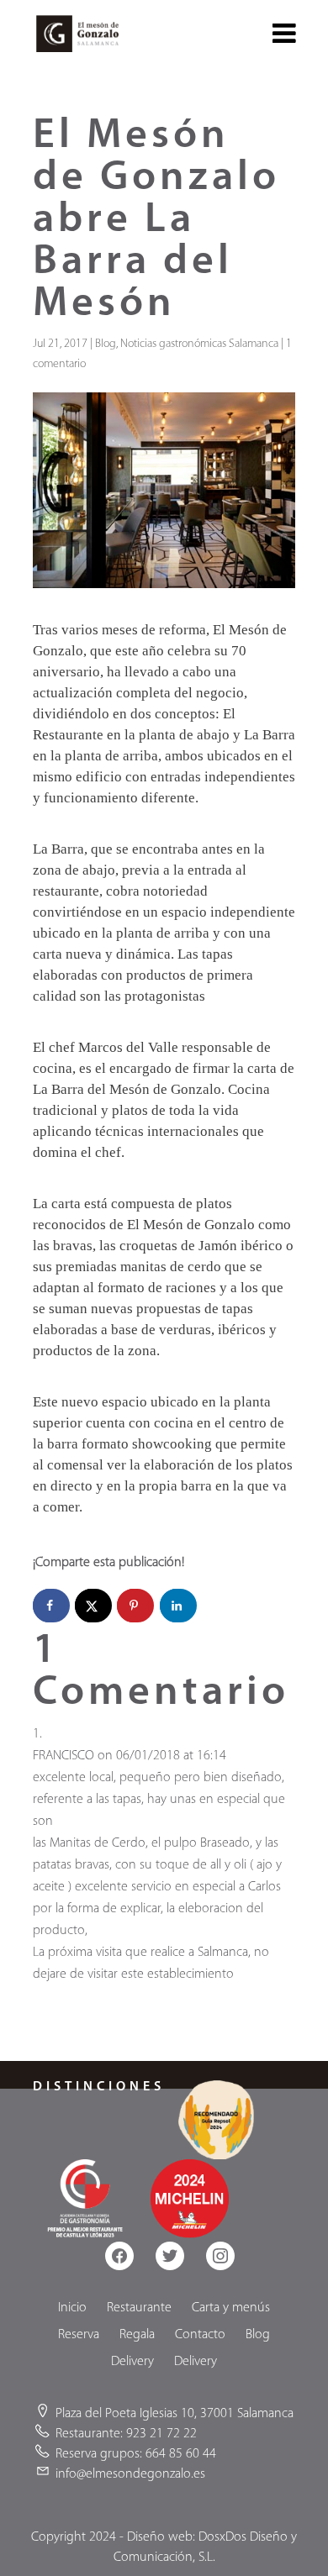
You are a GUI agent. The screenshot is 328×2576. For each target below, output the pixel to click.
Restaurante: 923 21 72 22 (126, 2434)
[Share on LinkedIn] (178, 1606)
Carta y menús (231, 2308)
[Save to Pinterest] (135, 1606)
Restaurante (139, 2308)
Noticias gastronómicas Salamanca (199, 344)
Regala (137, 2335)
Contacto (200, 2335)
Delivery (132, 2362)
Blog (106, 344)
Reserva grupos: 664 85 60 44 (136, 2454)
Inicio (72, 2308)
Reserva (79, 2335)
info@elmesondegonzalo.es (130, 2474)
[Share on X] (93, 1606)
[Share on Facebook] (51, 1606)
